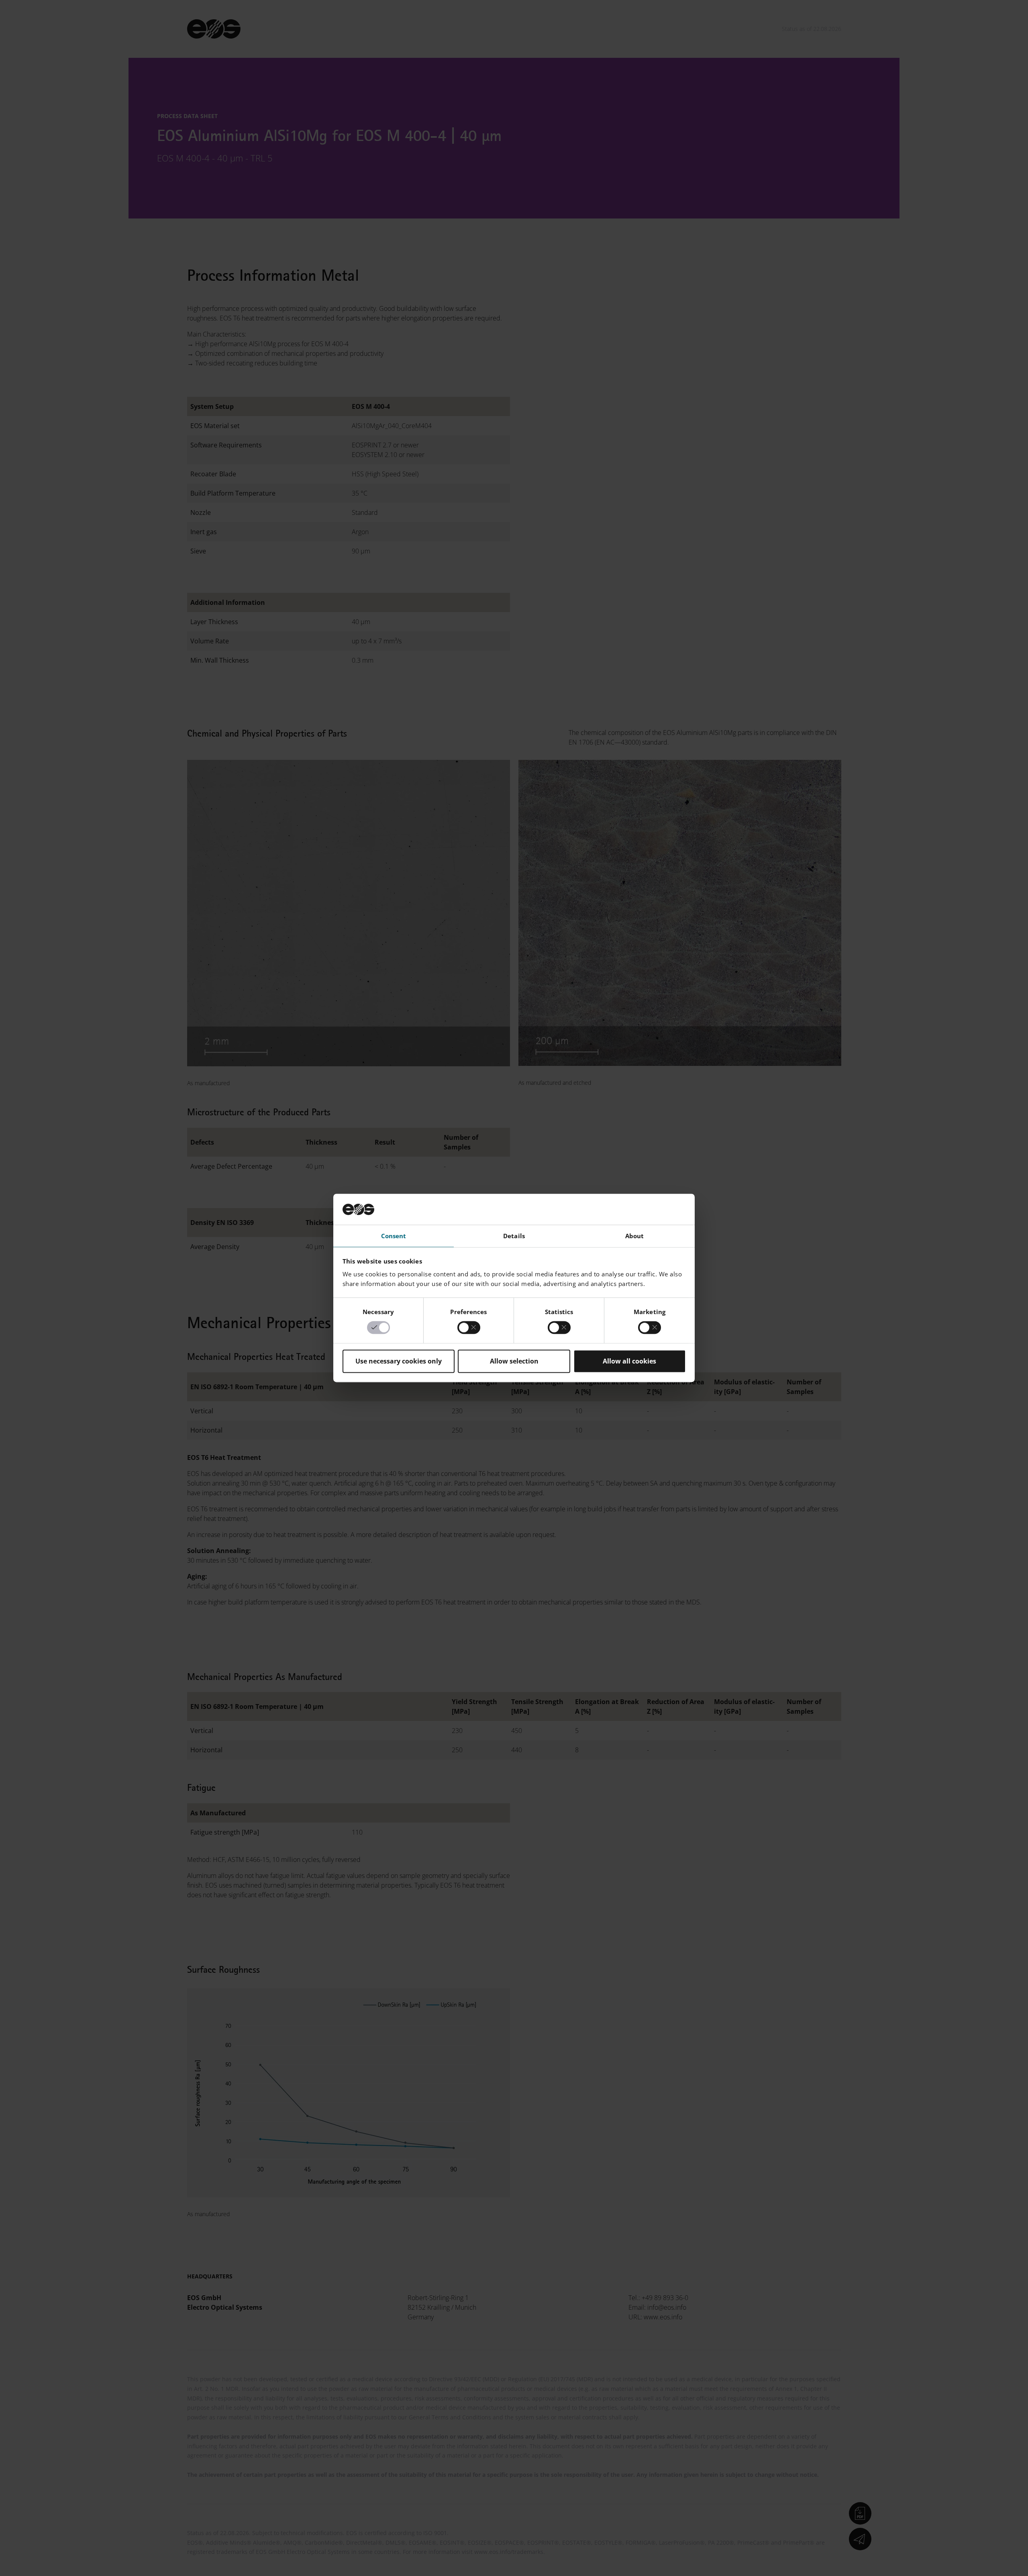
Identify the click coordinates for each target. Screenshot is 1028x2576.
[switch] (469, 1328)
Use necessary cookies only (399, 1361)
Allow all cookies (629, 1361)
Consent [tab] (394, 1236)
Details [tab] (514, 1236)
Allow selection (514, 1361)
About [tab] (635, 1236)
